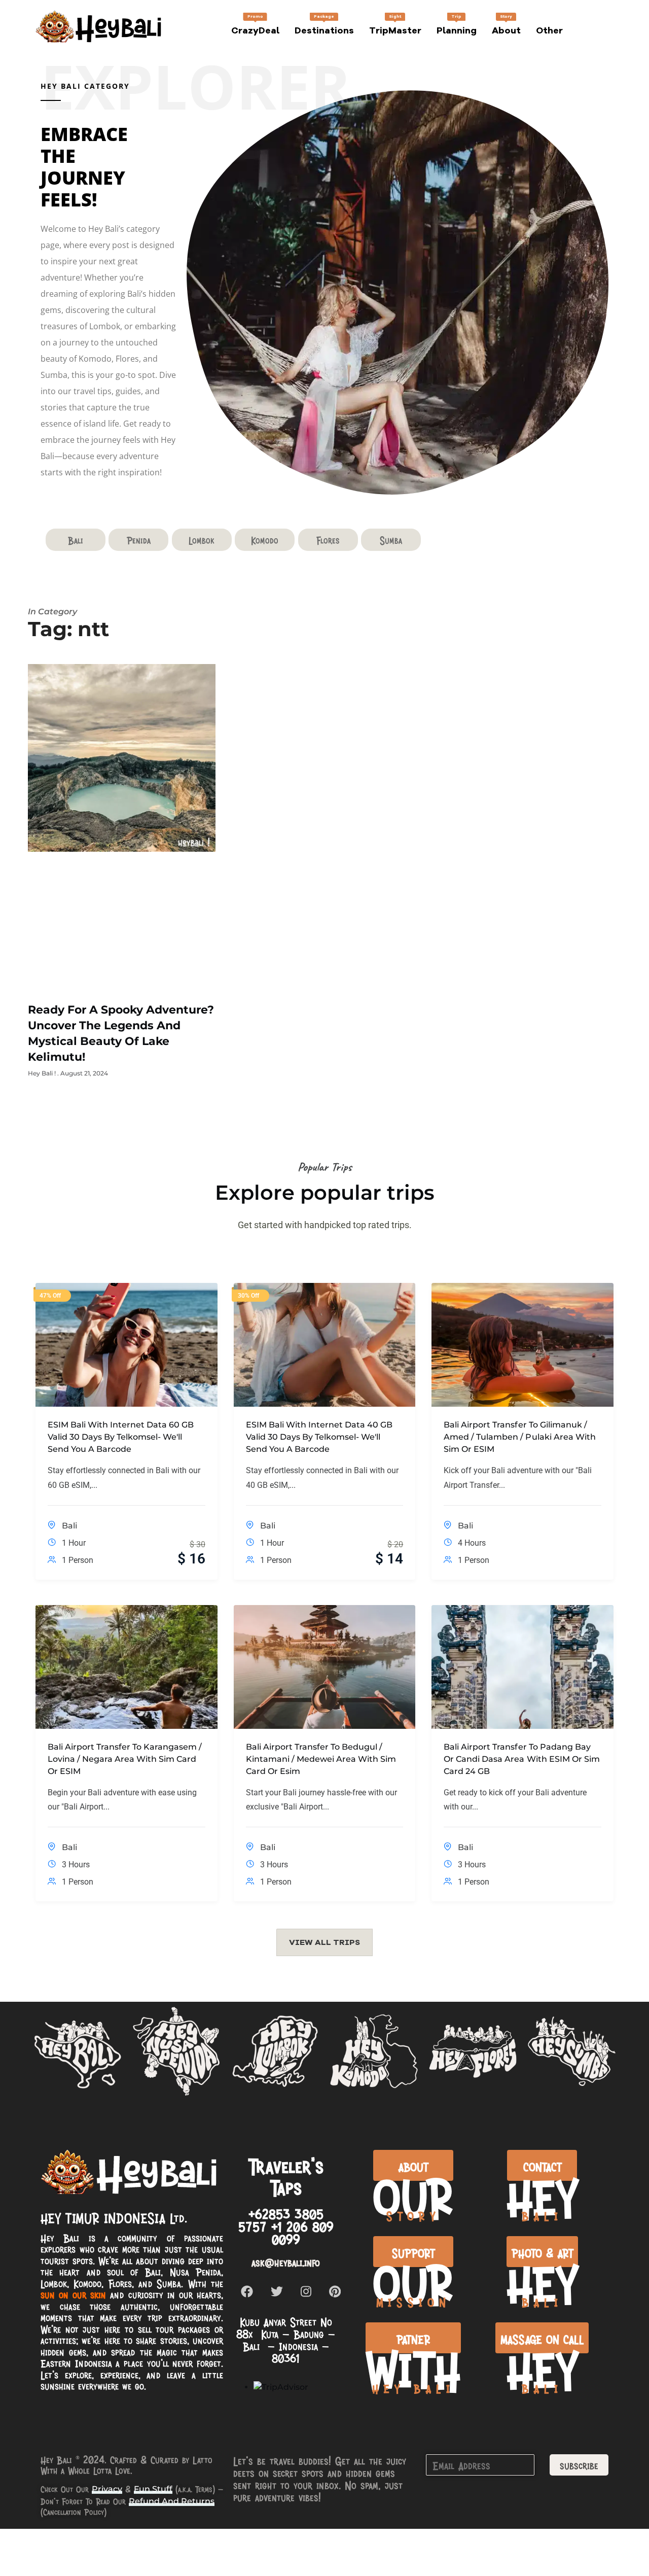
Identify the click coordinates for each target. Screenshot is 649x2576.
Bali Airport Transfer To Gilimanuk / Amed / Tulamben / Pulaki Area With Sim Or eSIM (519, 1437)
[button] (324, 1942)
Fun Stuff (153, 2489)
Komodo (265, 540)
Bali (76, 540)
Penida (139, 540)
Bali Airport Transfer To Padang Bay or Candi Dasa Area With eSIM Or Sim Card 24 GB (521, 1759)
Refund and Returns (172, 2501)
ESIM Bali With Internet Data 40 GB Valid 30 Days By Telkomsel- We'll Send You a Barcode (319, 1437)
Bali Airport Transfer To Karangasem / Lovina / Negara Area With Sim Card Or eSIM (125, 1759)
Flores (328, 540)
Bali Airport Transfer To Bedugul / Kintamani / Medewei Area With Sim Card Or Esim (321, 1759)
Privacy (107, 2489)
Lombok (202, 540)
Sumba (391, 540)
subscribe (579, 2465)
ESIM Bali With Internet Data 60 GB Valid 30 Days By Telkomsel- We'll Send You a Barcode (121, 1437)
